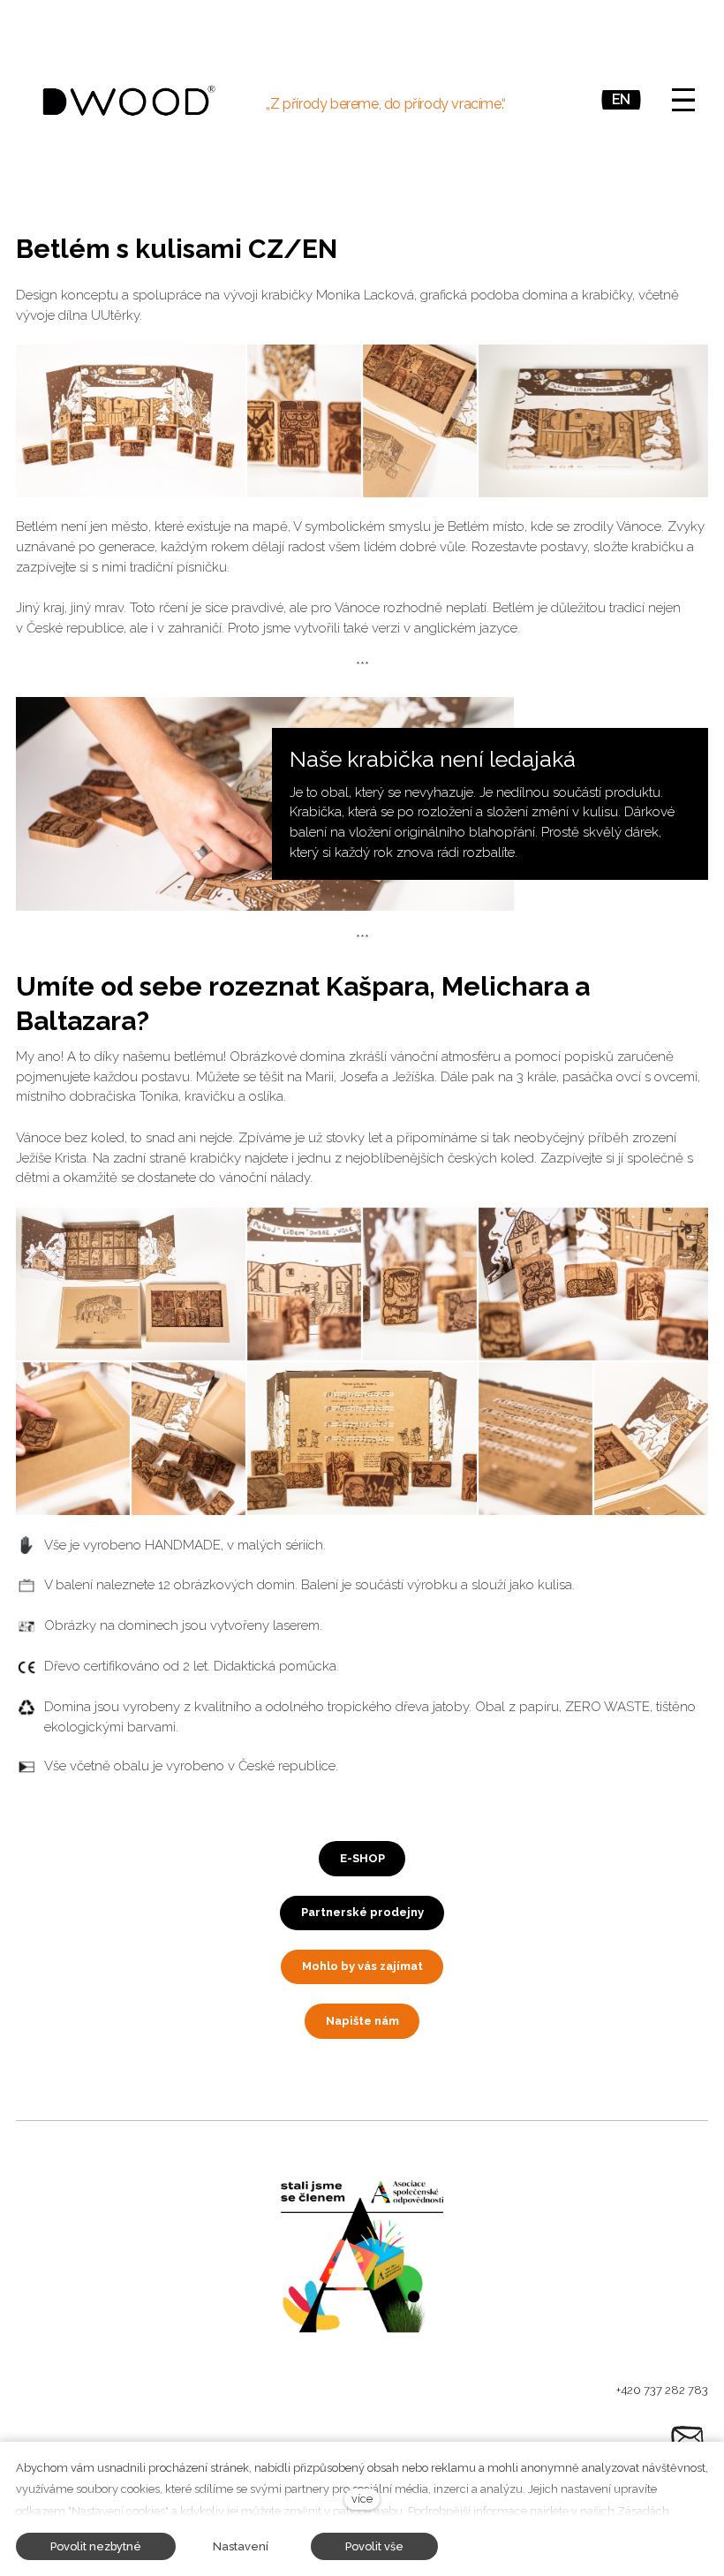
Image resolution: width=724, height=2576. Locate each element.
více (362, 2499)
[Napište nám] (687, 2437)
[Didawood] (129, 100)
